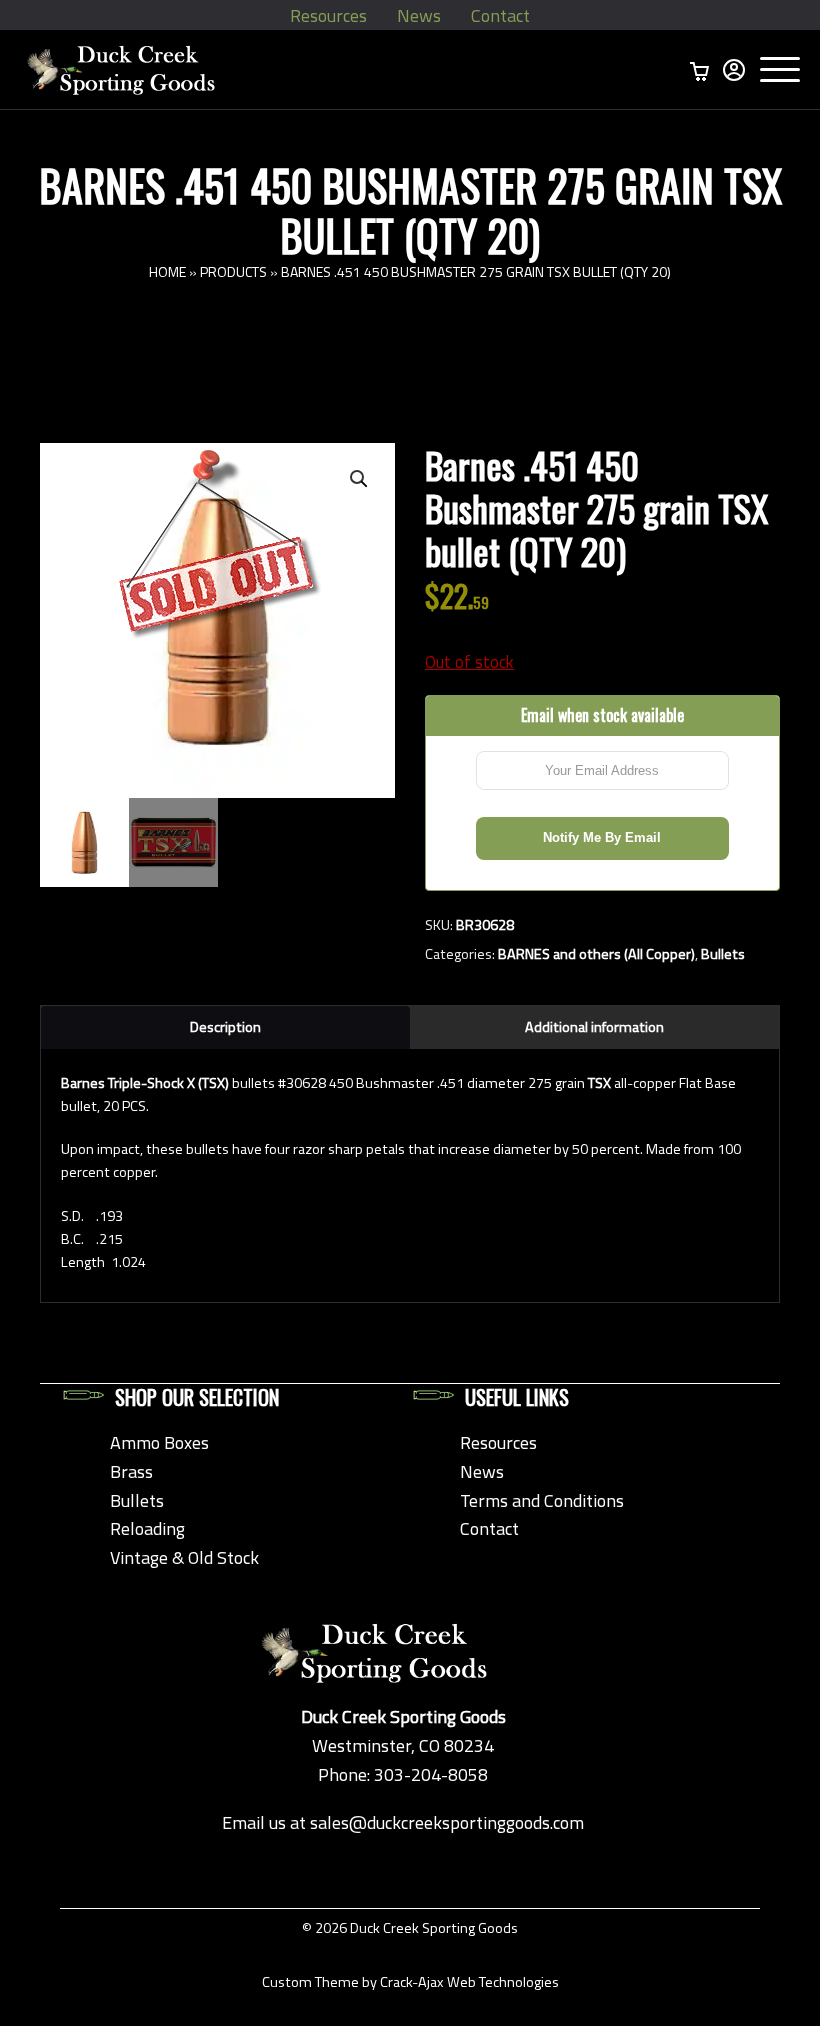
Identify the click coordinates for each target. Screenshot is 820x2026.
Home (167, 271)
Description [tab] (225, 1027)
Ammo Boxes (159, 1442)
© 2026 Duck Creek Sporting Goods (410, 1928)
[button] (359, 479)
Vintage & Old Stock (184, 1557)
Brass (131, 1471)
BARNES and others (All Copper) (596, 954)
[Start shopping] (700, 70)
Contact (500, 15)
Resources (328, 15)
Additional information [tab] (594, 1027)
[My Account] (734, 70)
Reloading (147, 1528)
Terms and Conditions (542, 1500)
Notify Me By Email (602, 837)
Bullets (723, 954)
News (419, 15)
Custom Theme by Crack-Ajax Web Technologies (410, 1982)
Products (233, 271)
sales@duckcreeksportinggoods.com (447, 1822)
